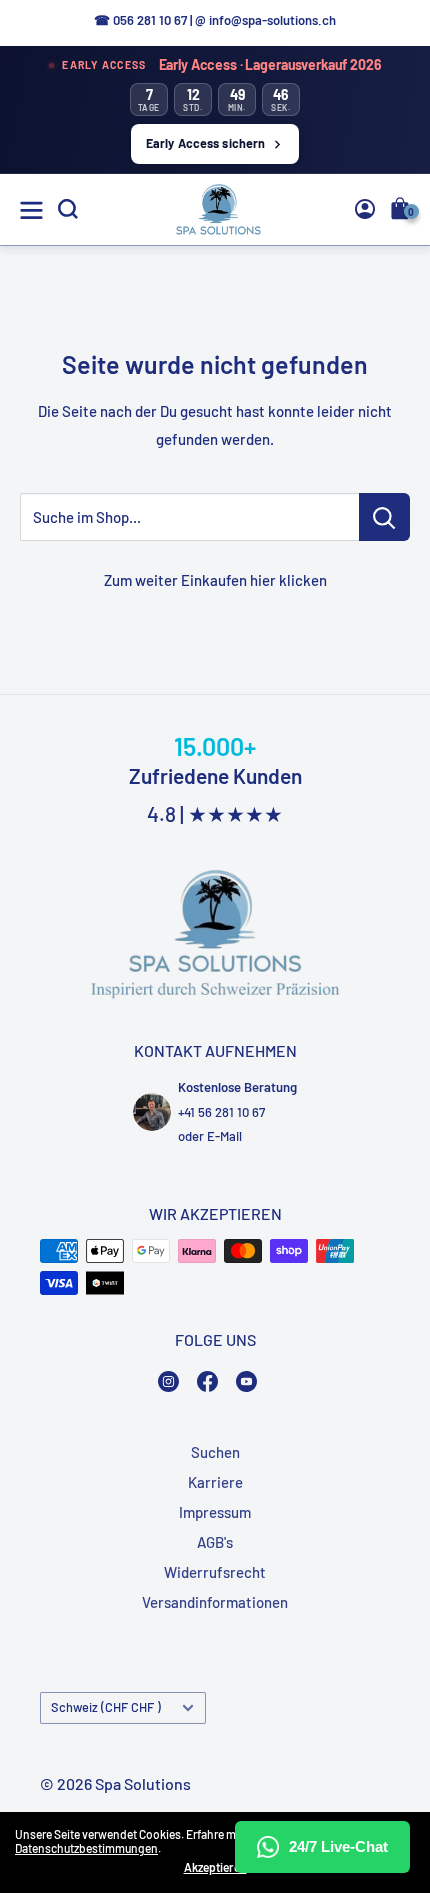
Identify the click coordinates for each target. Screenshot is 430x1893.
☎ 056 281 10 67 (140, 20)
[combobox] (377, 361)
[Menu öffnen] (31, 210)
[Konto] (365, 209)
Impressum (215, 1512)
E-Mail (224, 1136)
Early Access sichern (206, 143)
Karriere (215, 1482)
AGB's (215, 1542)
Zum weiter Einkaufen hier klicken (215, 580)
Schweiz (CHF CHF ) (106, 1707)
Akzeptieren (215, 1867)
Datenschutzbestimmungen (86, 1848)
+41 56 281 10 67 (221, 1112)
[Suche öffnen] (68, 209)
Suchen (215, 1452)
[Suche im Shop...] (384, 517)
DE (373, 361)
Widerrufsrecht (215, 1572)
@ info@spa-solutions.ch (265, 20)
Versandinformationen (215, 1602)
